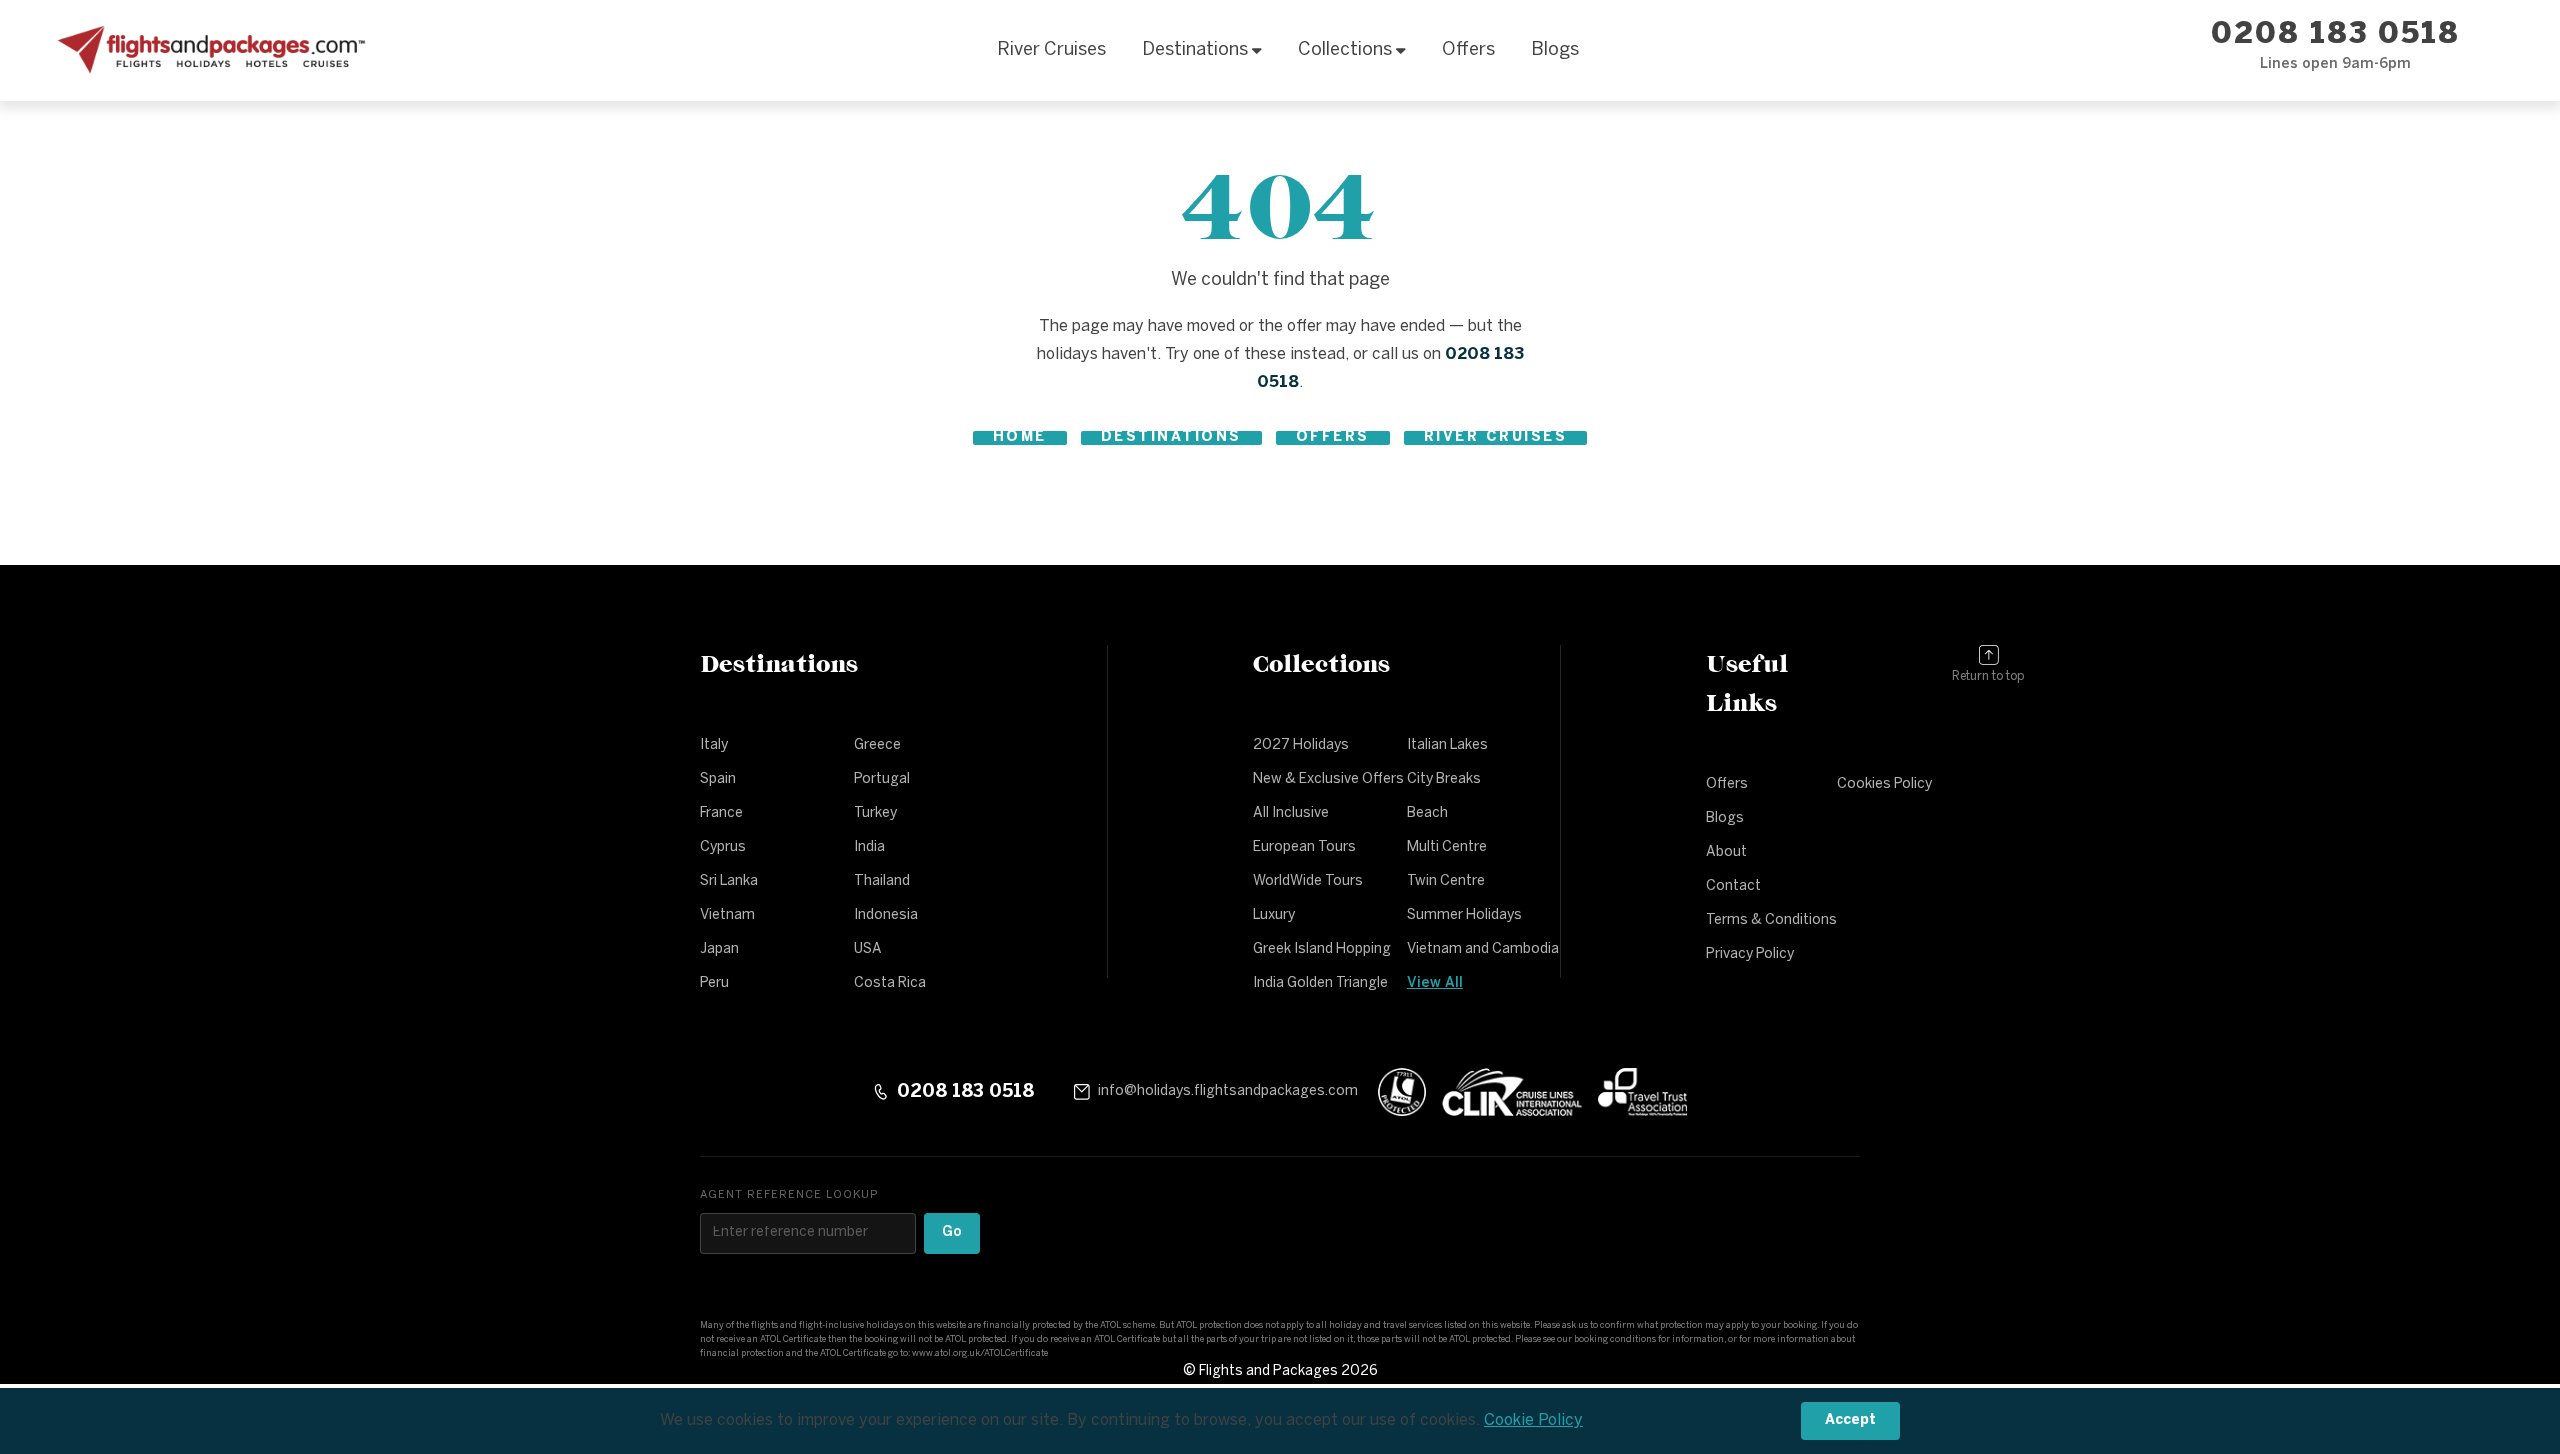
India (869, 847)
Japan (719, 949)
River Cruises (1051, 50)
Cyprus (723, 847)
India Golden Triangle (1320, 983)
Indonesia (886, 915)
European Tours (1304, 847)
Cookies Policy (1884, 784)
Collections (1345, 50)
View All (1435, 983)
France (721, 813)
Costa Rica (890, 983)
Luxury (1274, 915)
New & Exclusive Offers (1328, 779)
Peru (714, 983)
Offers (1468, 50)
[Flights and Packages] (208, 51)
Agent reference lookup (789, 1195)
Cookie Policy (1533, 1420)
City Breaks (1444, 779)
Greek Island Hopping (1322, 949)
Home (1020, 437)
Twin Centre (1446, 881)
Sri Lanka (729, 881)
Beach (1427, 813)
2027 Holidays (1301, 745)
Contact (1733, 886)
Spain (718, 779)
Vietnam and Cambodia (1483, 949)
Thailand (882, 881)
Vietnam (727, 915)
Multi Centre (1447, 847)
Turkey (875, 813)
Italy (714, 745)
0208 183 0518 (2335, 35)
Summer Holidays (1464, 915)
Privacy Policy (1750, 954)
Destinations (1195, 50)
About (1726, 852)
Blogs (1555, 50)
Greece (877, 745)
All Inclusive (1291, 813)
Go (952, 1232)
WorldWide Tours (1308, 881)
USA (868, 949)
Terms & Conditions (1771, 920)
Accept (1850, 1420)
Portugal (882, 779)
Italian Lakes (1447, 745)
